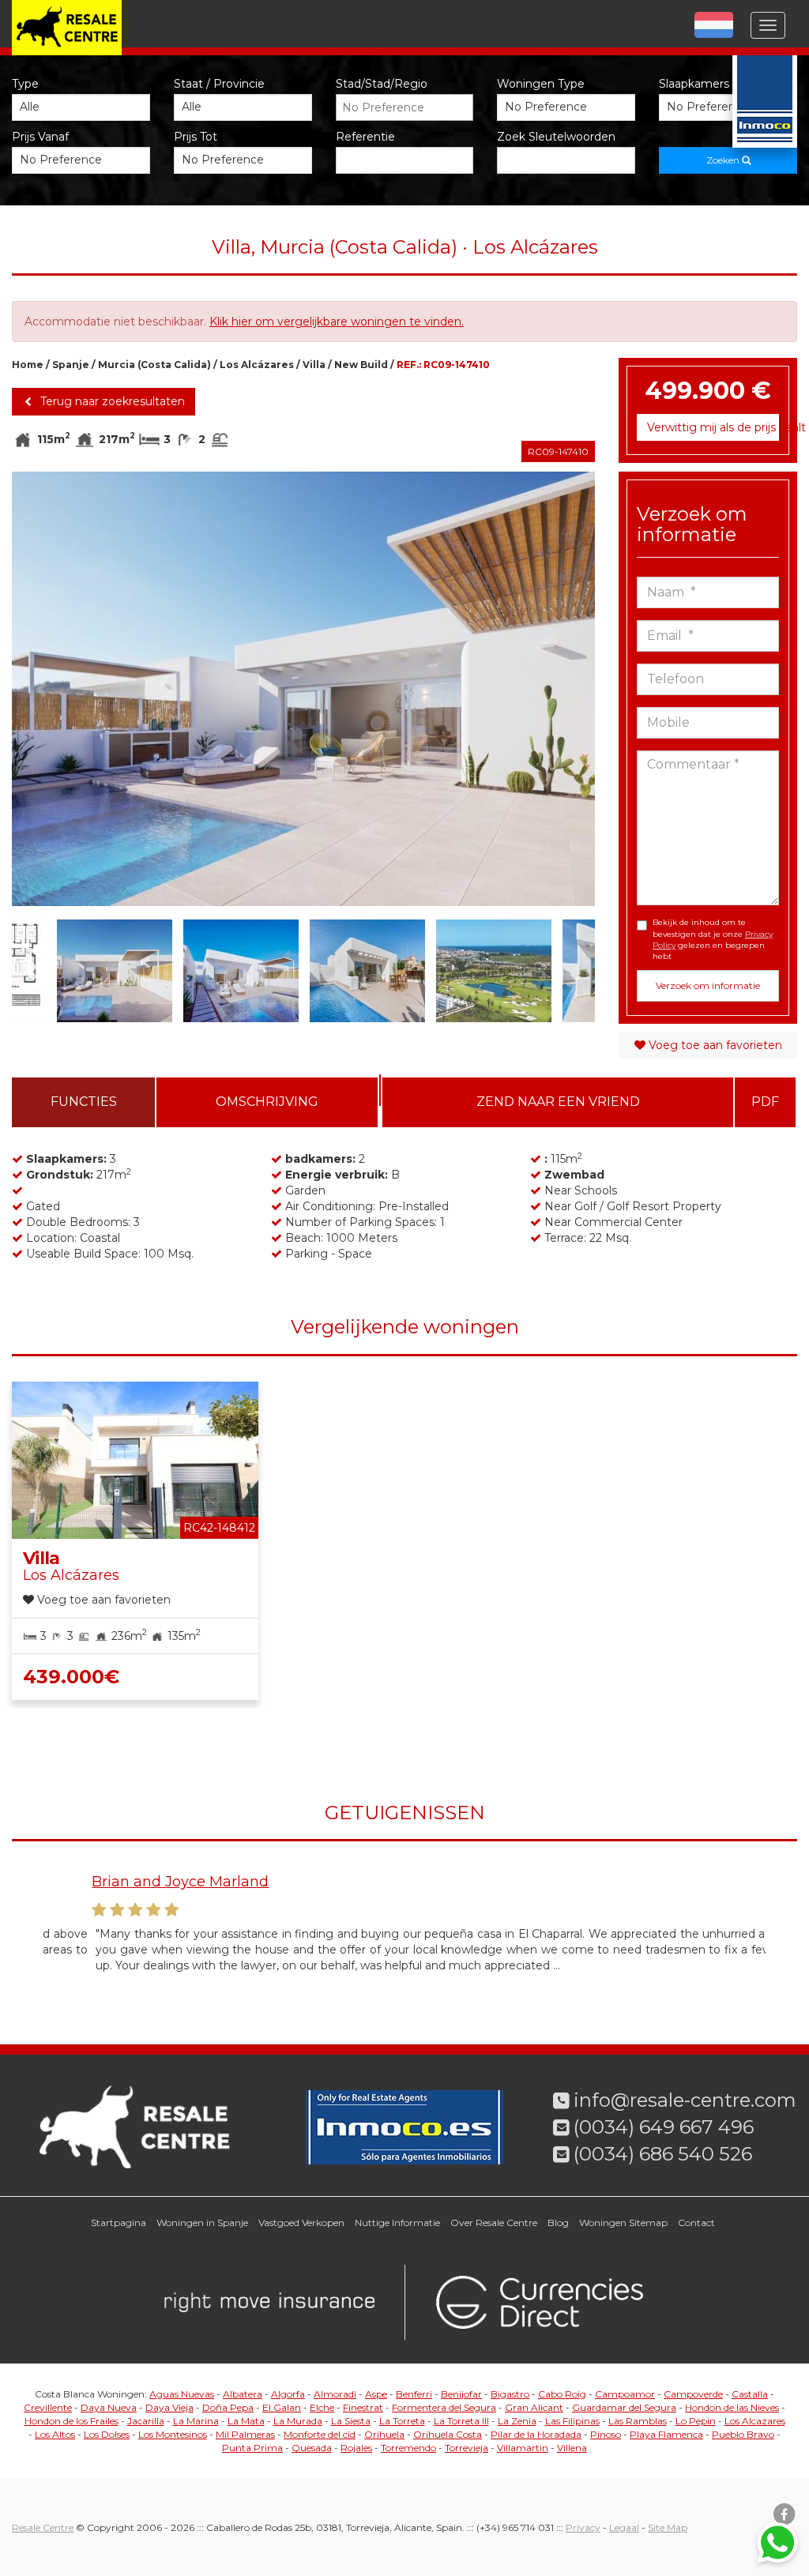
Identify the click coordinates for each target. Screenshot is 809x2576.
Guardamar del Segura (624, 2407)
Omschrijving (267, 1102)
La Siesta (351, 2421)
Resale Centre (43, 2527)
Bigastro (510, 2394)
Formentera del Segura (444, 2407)
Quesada (312, 2448)
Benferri (414, 2394)
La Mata (246, 2421)
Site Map (668, 2527)
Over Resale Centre (494, 2223)
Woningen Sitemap (623, 2223)
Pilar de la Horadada (536, 2434)
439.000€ (71, 1677)
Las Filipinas (572, 2421)
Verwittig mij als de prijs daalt (713, 427)
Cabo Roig (562, 2394)
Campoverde (693, 2394)
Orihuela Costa (448, 2434)
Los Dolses (107, 2434)
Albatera (243, 2394)
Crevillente (48, 2407)
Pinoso (606, 2434)
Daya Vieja (169, 2407)
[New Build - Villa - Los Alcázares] (303, 689)
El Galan (282, 2407)
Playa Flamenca (666, 2434)
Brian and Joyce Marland (132, 1882)
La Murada (298, 2421)
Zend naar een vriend (558, 1102)
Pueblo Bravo (743, 2434)
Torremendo (408, 2448)
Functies (84, 1102)
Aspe (376, 2394)
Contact (696, 2223)
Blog (558, 2223)
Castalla (750, 2394)
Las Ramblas (638, 2421)
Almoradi (335, 2394)
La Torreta (402, 2421)
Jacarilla (146, 2421)
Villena (572, 2448)
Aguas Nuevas (182, 2394)
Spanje (71, 365)
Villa (314, 365)
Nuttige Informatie (397, 2223)
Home (28, 365)
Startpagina (119, 2223)
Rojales (356, 2448)
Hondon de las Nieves (732, 2407)
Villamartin (523, 2448)
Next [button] (566, 689)
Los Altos (55, 2434)
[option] (303, 689)
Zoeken (724, 160)
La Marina (196, 2421)
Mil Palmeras (245, 2434)
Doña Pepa (228, 2407)
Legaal (624, 2527)
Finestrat (363, 2407)
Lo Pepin (696, 2421)
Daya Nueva (109, 2407)
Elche (322, 2407)
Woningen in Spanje (202, 2223)
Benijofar (461, 2394)
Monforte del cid (320, 2434)
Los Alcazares (755, 2421)
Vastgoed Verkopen (301, 2223)
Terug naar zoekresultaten (111, 401)
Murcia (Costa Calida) (154, 365)
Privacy (583, 2527)
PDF (765, 1102)
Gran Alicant (534, 2407)
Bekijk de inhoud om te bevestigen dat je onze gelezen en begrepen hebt (713, 939)
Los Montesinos (173, 2434)
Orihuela (384, 2434)
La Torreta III (461, 2421)
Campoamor (625, 2394)
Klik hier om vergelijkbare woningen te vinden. (337, 322)
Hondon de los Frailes (71, 2421)
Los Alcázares (257, 365)
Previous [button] (41, 689)
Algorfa (288, 2394)
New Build (361, 365)
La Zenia (517, 2421)
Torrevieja (467, 2448)
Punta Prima (252, 2448)
